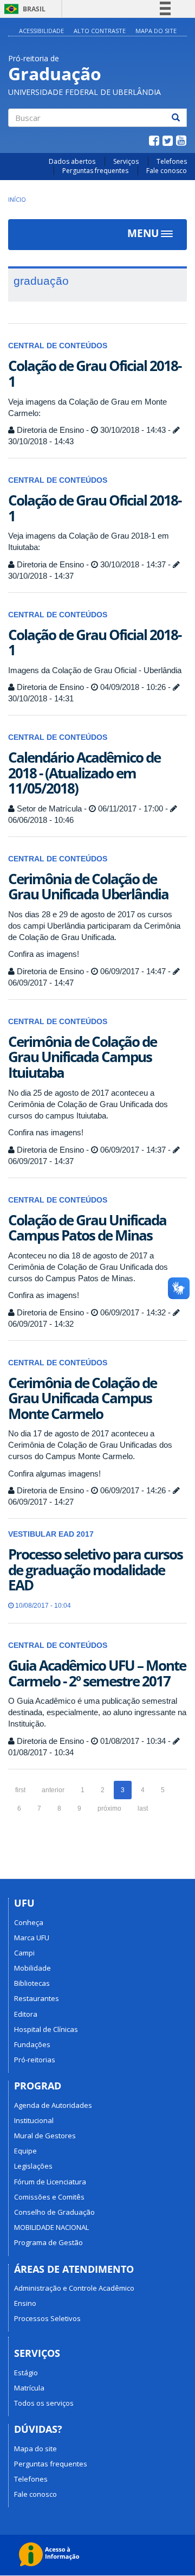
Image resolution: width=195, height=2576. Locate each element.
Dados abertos (72, 161)
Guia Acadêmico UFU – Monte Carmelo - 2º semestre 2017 (97, 1673)
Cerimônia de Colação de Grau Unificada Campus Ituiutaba (82, 1057)
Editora (26, 2014)
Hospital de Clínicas (46, 2029)
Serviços (126, 161)
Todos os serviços (44, 2403)
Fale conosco (167, 171)
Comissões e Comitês (49, 2197)
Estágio (26, 2373)
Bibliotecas (32, 1983)
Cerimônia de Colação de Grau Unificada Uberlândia (88, 887)
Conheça (29, 1922)
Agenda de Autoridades (53, 2105)
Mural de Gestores (45, 2136)
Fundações (32, 2044)
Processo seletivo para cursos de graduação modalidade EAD (95, 1570)
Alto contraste (100, 31)
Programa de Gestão (48, 2242)
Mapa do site (156, 31)
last (143, 1808)
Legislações (33, 2166)
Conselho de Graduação (54, 2212)
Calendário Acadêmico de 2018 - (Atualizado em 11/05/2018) (84, 773)
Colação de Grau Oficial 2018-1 (95, 373)
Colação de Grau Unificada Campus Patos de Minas (87, 1228)
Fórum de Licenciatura (50, 2182)
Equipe (25, 2151)
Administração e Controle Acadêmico (74, 2288)
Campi (24, 1953)
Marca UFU (32, 1938)
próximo (109, 1808)
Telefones (172, 161)
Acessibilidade (41, 31)
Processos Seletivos (47, 2318)
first (20, 1790)
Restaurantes (37, 1998)
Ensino (25, 2303)
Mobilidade (32, 1968)
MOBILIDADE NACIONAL (51, 2227)
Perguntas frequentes (95, 171)
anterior (53, 1790)
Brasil (23, 9)
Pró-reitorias (35, 2060)
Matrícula (29, 2388)
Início (17, 199)
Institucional (34, 2120)
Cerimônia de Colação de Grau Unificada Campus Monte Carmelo (82, 1398)
